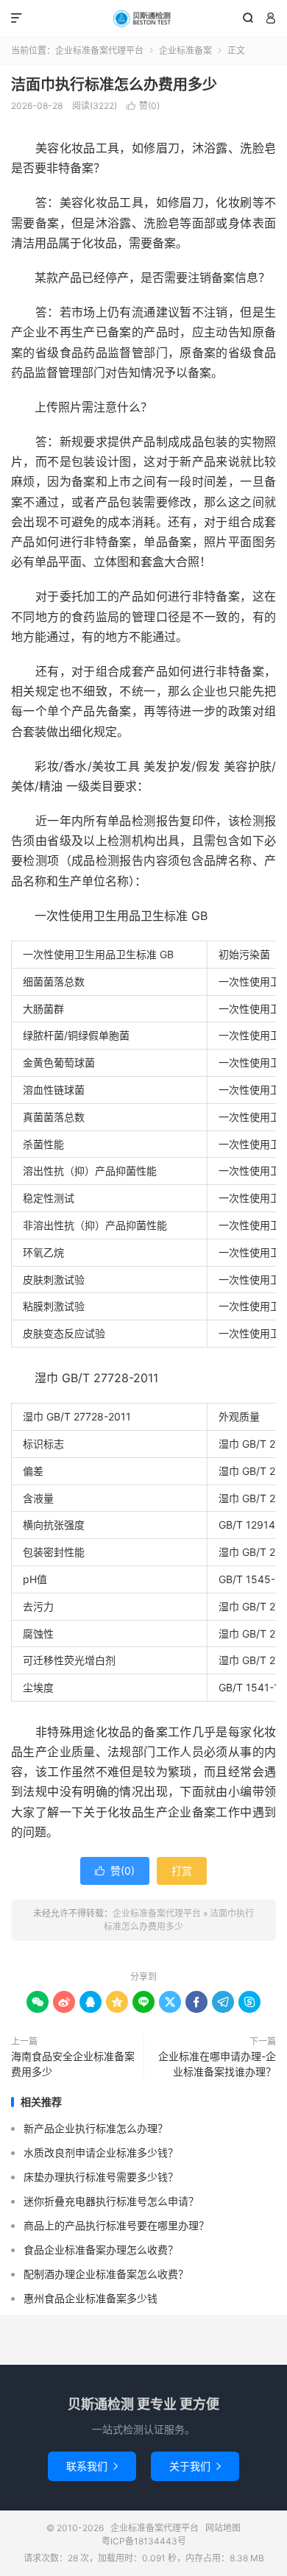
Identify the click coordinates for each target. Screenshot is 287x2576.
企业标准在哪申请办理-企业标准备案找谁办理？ (217, 2064)
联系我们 (92, 2466)
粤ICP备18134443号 (144, 2541)
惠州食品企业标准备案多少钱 (91, 2298)
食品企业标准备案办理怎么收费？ (101, 2250)
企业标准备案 (185, 50)
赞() (143, 106)
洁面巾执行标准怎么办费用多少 (114, 85)
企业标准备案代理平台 (143, 18)
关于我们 (195, 2466)
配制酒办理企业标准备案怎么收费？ (106, 2274)
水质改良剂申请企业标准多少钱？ (101, 2152)
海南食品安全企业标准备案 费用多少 (73, 2064)
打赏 (182, 1871)
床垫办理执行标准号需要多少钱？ (101, 2177)
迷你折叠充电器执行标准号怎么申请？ (111, 2201)
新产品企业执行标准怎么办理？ (96, 2128)
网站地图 (223, 2528)
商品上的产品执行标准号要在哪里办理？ (116, 2225)
